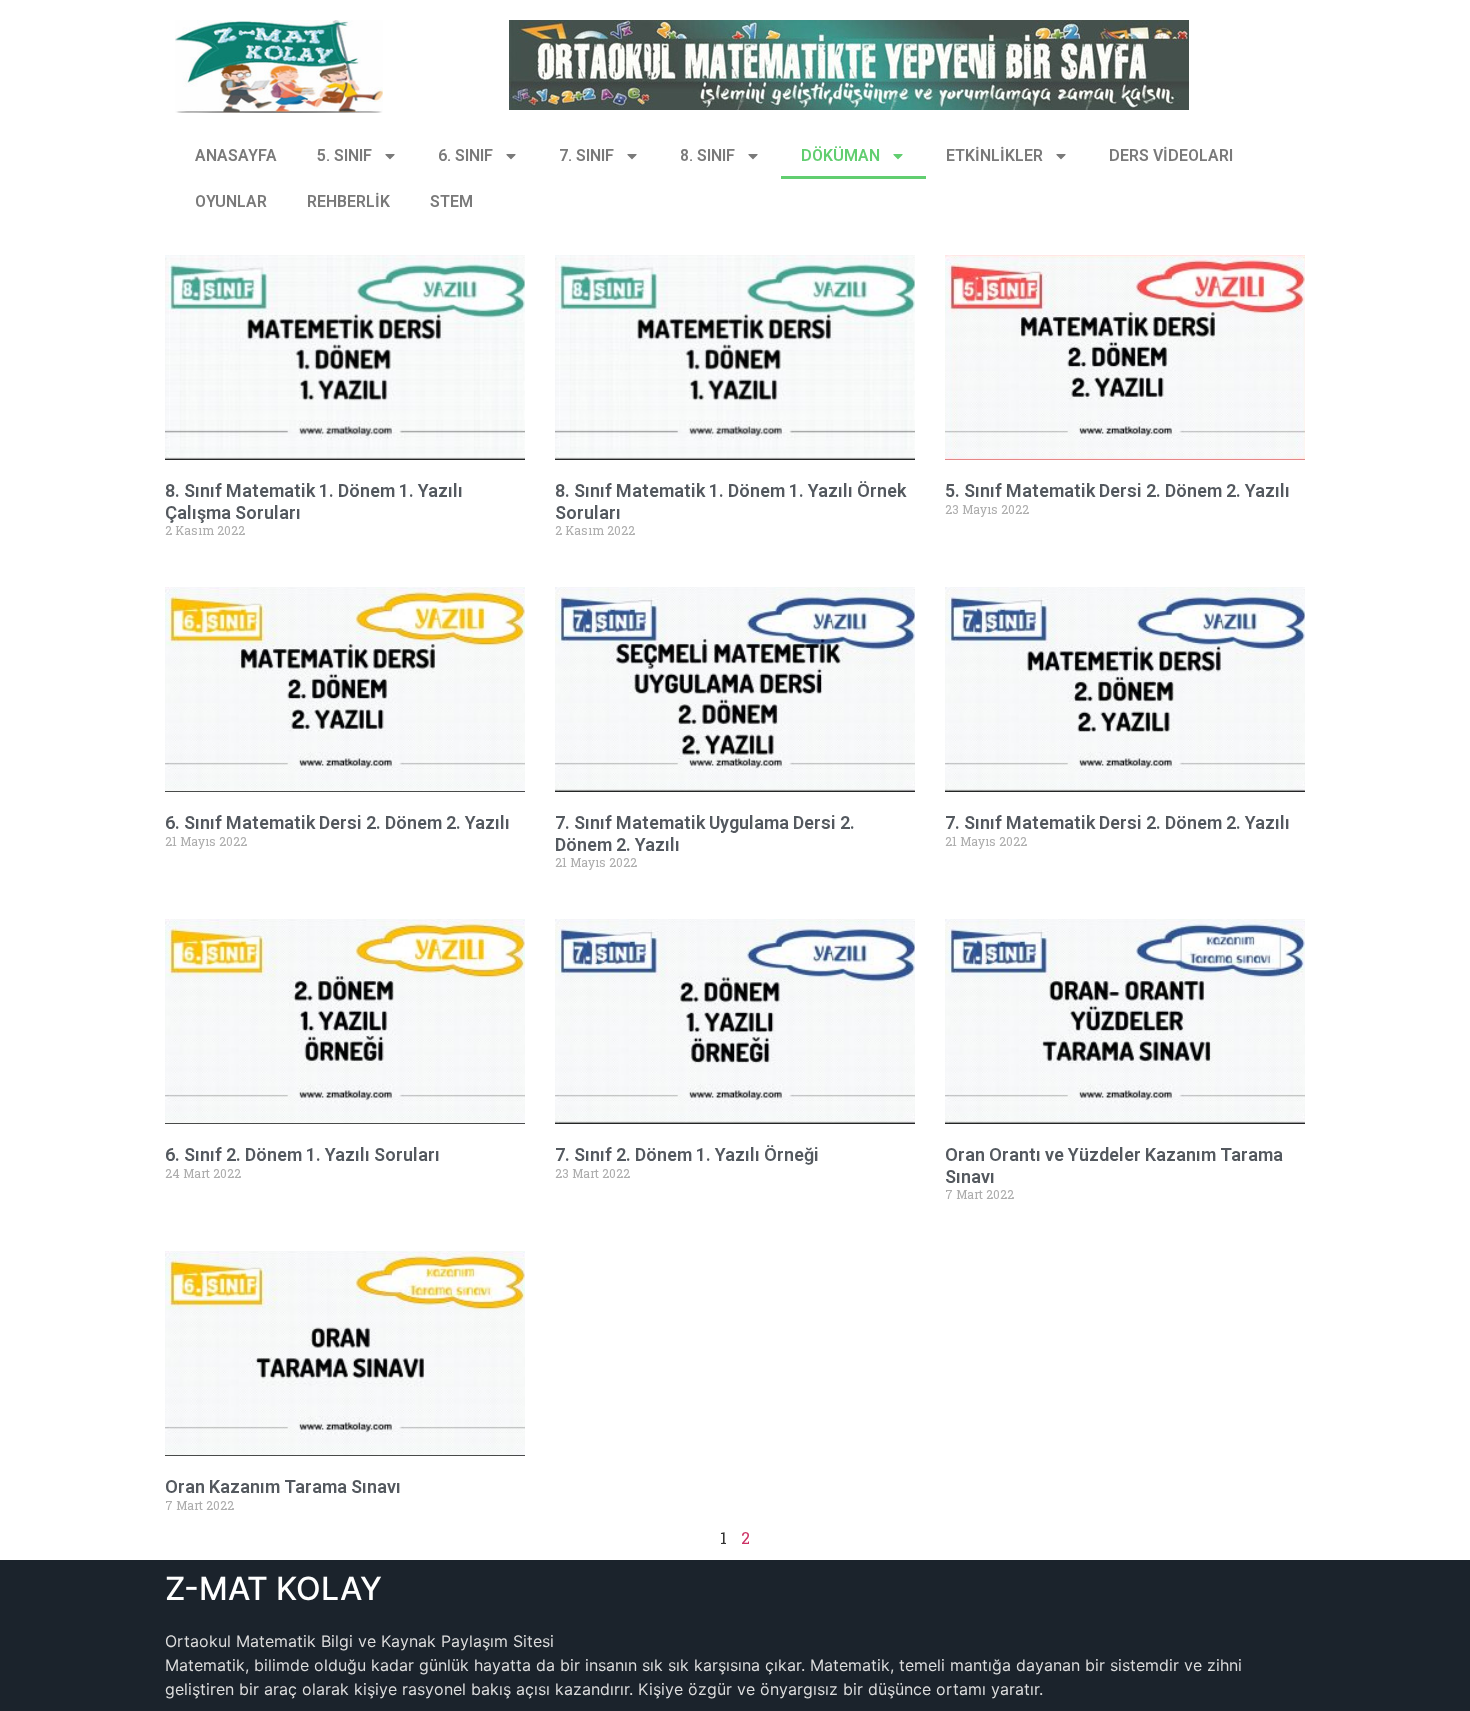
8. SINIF (707, 155)
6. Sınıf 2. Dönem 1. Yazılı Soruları (302, 1154)
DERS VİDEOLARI (1171, 155)
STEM (451, 201)
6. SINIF (465, 155)
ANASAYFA (236, 155)
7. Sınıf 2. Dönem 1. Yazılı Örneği (687, 1154)
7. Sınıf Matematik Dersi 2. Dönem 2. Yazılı (1117, 822)
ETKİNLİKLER (994, 155)
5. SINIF (344, 155)
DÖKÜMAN (840, 155)
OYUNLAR (231, 201)
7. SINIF (586, 155)
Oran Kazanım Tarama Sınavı (283, 1486)
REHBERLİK (348, 201)
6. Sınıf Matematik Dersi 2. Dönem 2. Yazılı (337, 822)
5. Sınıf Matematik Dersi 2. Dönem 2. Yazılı (1117, 490)
